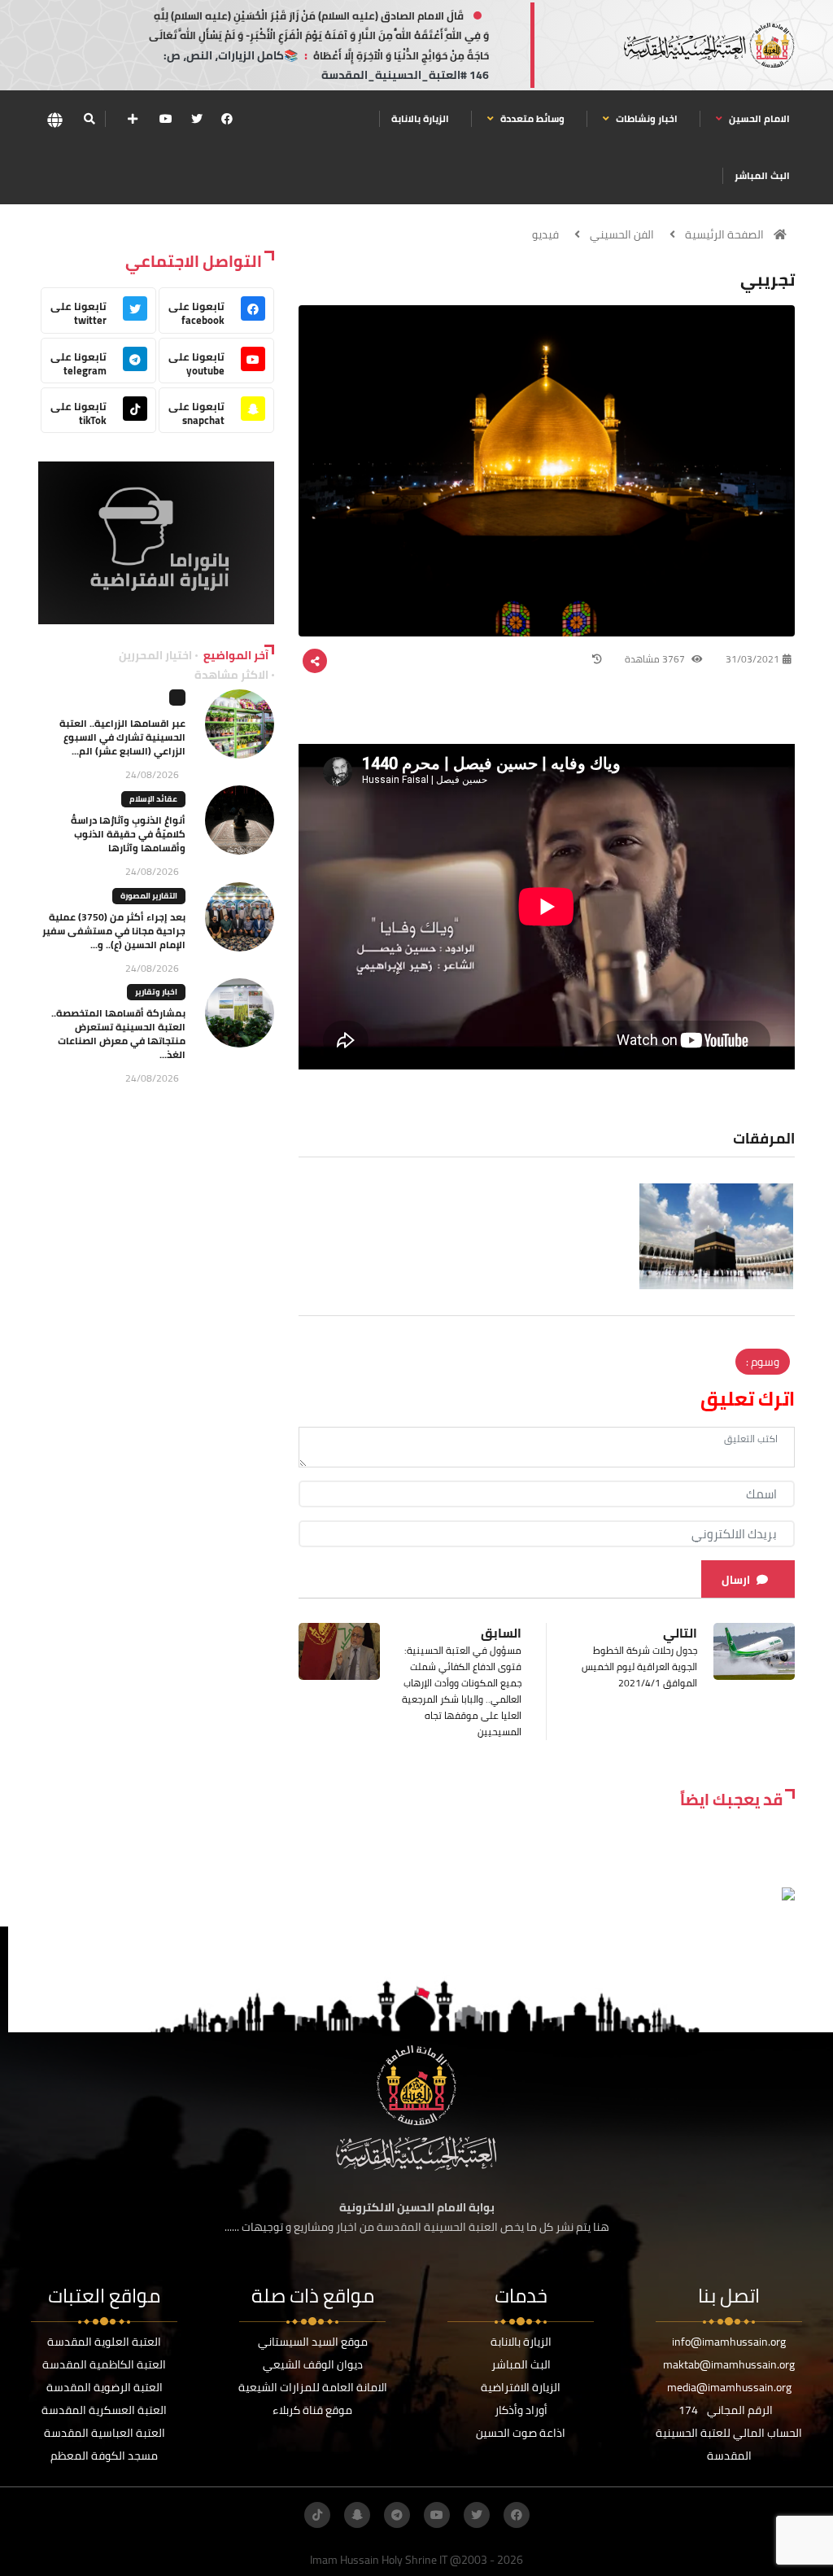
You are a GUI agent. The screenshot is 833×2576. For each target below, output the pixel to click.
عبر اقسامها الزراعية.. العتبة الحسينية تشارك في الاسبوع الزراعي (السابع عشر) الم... (122, 737)
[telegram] (397, 2515)
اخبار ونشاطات (645, 118)
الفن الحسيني (622, 234)
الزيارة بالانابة (420, 118)
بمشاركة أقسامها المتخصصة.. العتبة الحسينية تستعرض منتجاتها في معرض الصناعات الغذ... (118, 1034)
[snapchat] (357, 2515)
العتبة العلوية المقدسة (104, 2342)
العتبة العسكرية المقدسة (104, 2410)
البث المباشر (762, 175)
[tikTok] (317, 2515)
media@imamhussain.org (729, 2387)
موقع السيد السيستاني (313, 2342)
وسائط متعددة (531, 118)
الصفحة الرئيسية (724, 234)
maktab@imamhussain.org (729, 2364)
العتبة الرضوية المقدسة (105, 2387)
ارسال (736, 1580)
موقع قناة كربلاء (312, 2410)
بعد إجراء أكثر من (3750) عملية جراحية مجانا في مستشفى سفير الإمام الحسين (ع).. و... (114, 931)
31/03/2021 (752, 659)
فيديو (545, 234)
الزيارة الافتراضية (521, 2387)
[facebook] (227, 119)
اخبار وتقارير (156, 992)
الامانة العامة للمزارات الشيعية (313, 2387)
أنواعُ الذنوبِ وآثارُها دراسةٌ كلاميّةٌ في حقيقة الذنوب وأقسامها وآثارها (128, 834)
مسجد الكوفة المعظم (104, 2456)
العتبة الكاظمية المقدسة (104, 2364)
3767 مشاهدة (656, 659)
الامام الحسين (758, 118)
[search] (89, 119)
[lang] (55, 119)
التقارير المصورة (149, 896)
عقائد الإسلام (153, 799)
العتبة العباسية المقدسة (105, 2433)
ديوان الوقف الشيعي (313, 2364)
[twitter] (197, 119)
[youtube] (166, 119)
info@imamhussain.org (729, 2342)
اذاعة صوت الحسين (521, 2433)
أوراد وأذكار (521, 2410)
